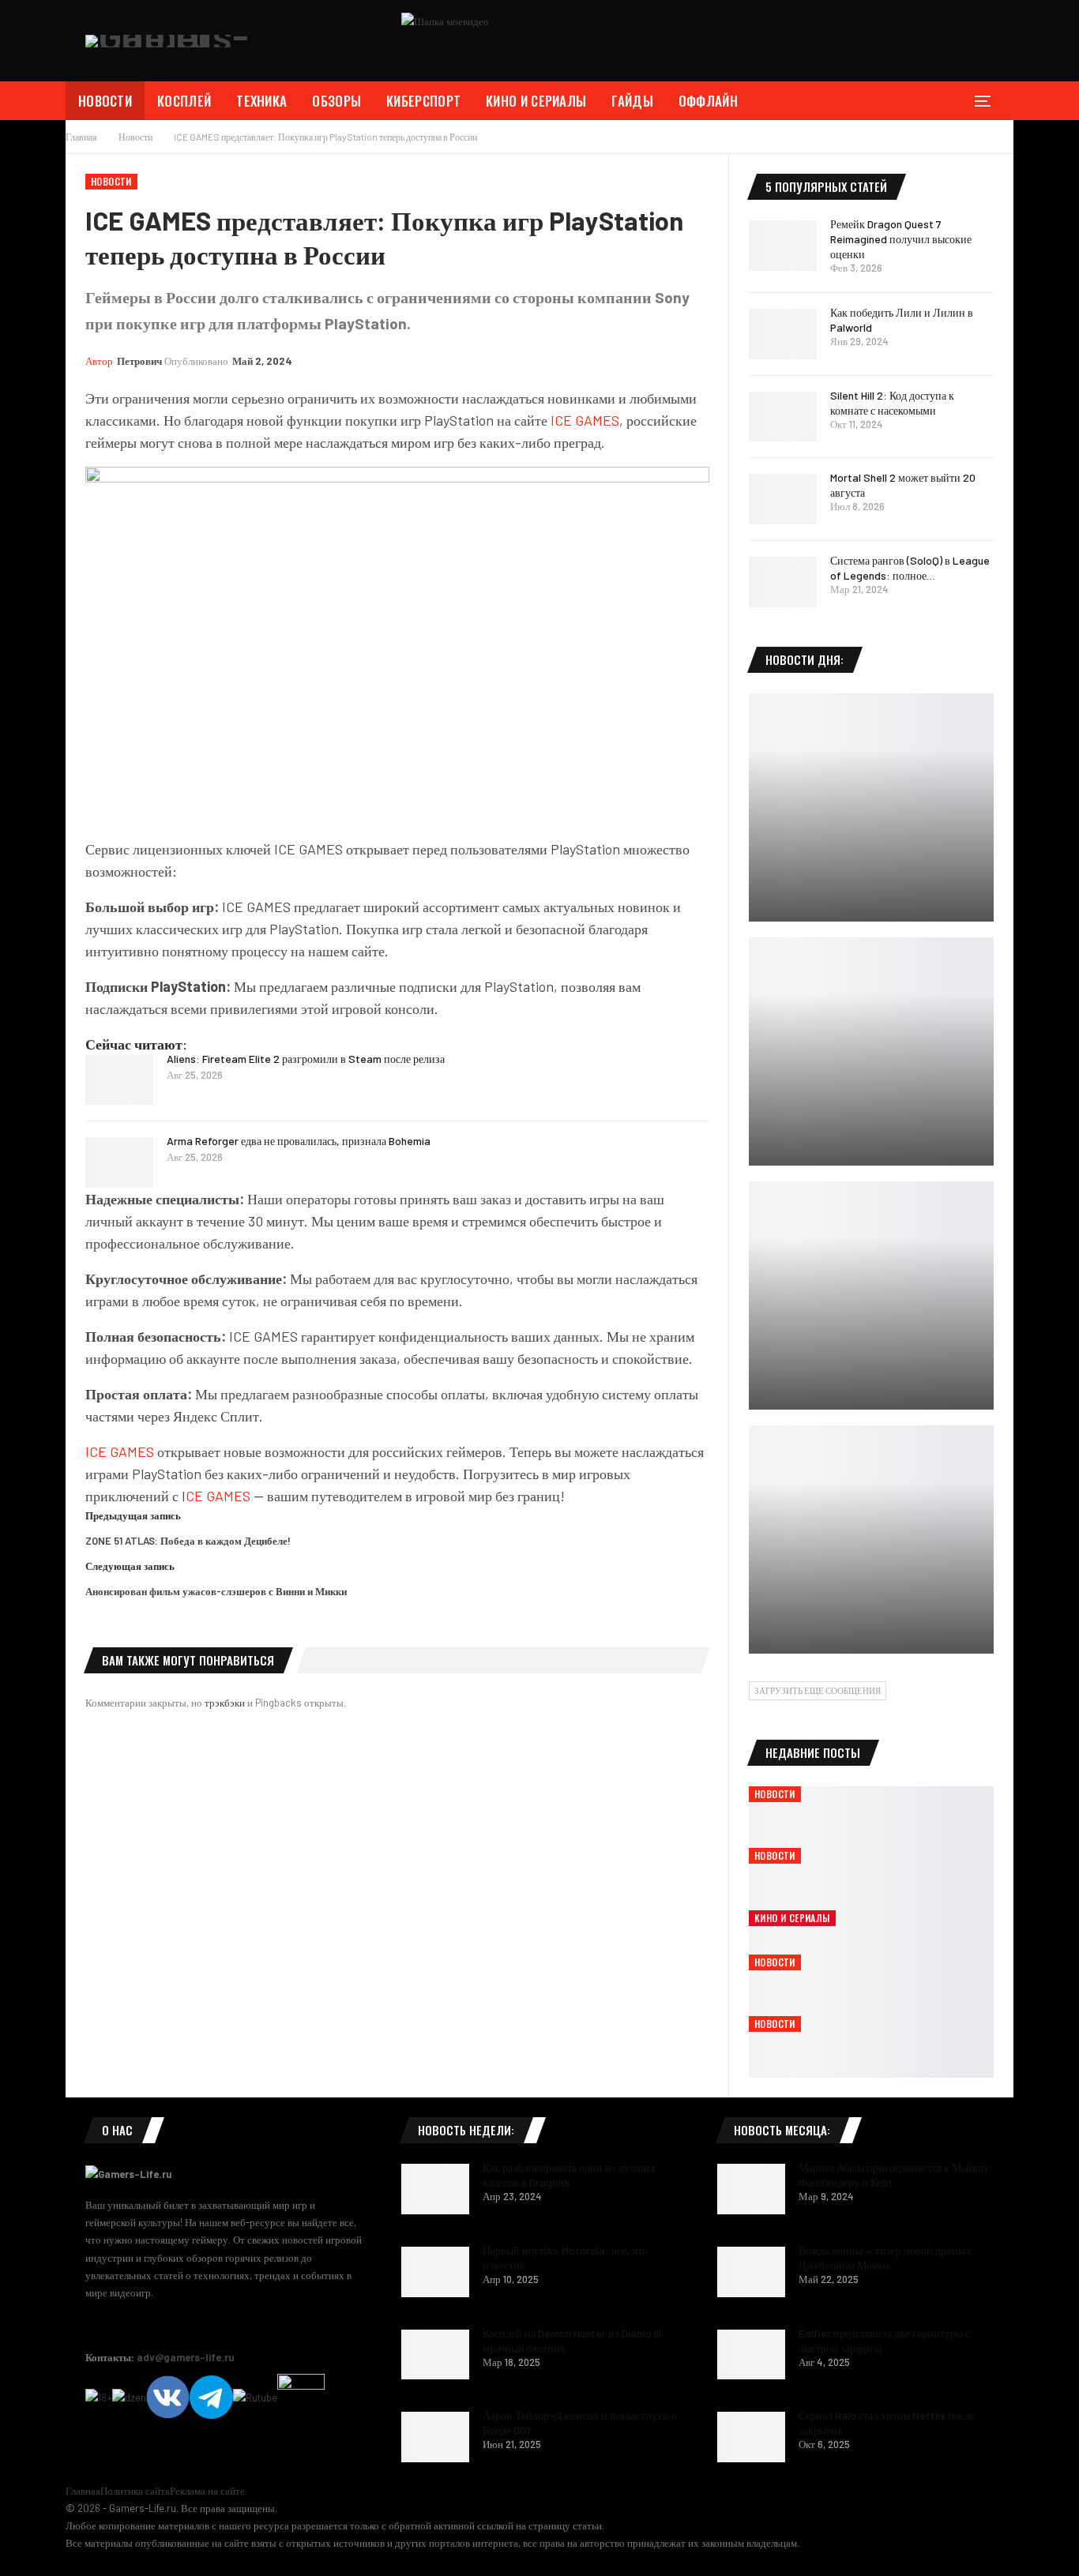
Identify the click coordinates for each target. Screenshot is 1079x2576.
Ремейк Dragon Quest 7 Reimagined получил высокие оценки (901, 239)
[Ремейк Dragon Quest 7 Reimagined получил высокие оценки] (783, 246)
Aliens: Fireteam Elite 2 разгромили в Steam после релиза (306, 1059)
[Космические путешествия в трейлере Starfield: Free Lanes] (871, 1051)
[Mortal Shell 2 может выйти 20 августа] (783, 499)
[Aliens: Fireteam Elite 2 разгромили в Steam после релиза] (119, 1080)
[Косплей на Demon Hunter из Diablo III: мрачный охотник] (435, 2355)
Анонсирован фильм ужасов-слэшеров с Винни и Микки (216, 1591)
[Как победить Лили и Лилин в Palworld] (783, 334)
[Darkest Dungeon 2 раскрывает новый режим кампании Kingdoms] (871, 1296)
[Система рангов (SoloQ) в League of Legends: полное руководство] (783, 582)
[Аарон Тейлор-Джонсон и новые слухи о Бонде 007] (435, 2437)
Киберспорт (423, 101)
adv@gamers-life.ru (186, 2357)
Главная (83, 2491)
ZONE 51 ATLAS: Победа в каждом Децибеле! (188, 1541)
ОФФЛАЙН (708, 101)
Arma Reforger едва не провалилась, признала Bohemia (299, 1141)
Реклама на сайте (207, 2491)
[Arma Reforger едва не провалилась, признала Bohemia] (119, 1162)
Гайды (632, 101)
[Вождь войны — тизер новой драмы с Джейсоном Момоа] (751, 2272)
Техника (261, 101)
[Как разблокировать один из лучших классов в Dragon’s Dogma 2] (435, 2189)
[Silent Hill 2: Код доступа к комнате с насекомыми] (783, 417)
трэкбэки (226, 1703)
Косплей (184, 101)
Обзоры (336, 101)
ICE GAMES (585, 420)
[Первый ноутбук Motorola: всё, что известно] (435, 2272)
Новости (105, 101)
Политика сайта (135, 2491)
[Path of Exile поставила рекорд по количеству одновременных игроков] (871, 807)
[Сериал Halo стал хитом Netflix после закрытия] (751, 2437)
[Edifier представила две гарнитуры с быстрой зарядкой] (751, 2355)
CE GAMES (218, 1496)
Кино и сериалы (536, 101)
